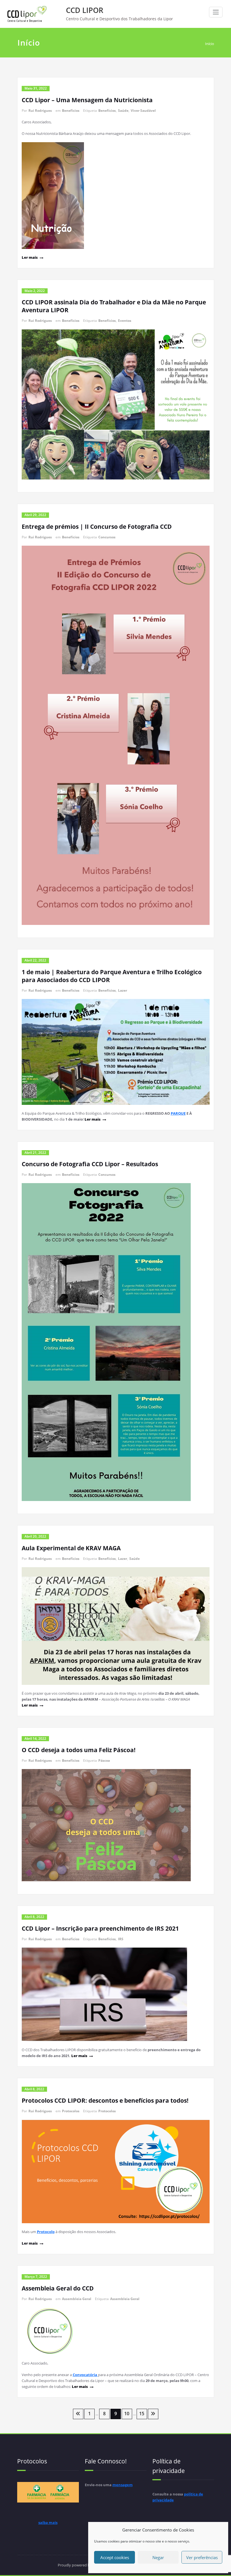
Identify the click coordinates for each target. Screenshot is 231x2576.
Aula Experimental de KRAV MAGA (71, 1548)
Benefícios (71, 111)
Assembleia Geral (77, 2299)
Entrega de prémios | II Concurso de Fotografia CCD (97, 527)
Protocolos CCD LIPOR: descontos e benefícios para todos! (105, 2100)
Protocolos (71, 2111)
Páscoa (104, 1760)
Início (210, 44)
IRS (121, 1939)
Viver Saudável (143, 111)
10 (127, 2414)
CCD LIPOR (85, 10)
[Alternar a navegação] (216, 12)
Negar (158, 2557)
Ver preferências (202, 2557)
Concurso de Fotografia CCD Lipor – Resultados (90, 1164)
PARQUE (178, 1113)
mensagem (123, 2485)
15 (142, 2414)
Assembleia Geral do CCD (58, 2288)
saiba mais (48, 2523)
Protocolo (46, 2232)
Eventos (125, 321)
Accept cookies (115, 2557)
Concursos (107, 537)
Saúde (123, 111)
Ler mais (30, 257)
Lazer (123, 990)
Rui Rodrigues (40, 111)
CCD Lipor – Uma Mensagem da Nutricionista (87, 100)
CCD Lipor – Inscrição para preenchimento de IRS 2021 (100, 1928)
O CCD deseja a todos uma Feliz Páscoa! (79, 1750)
